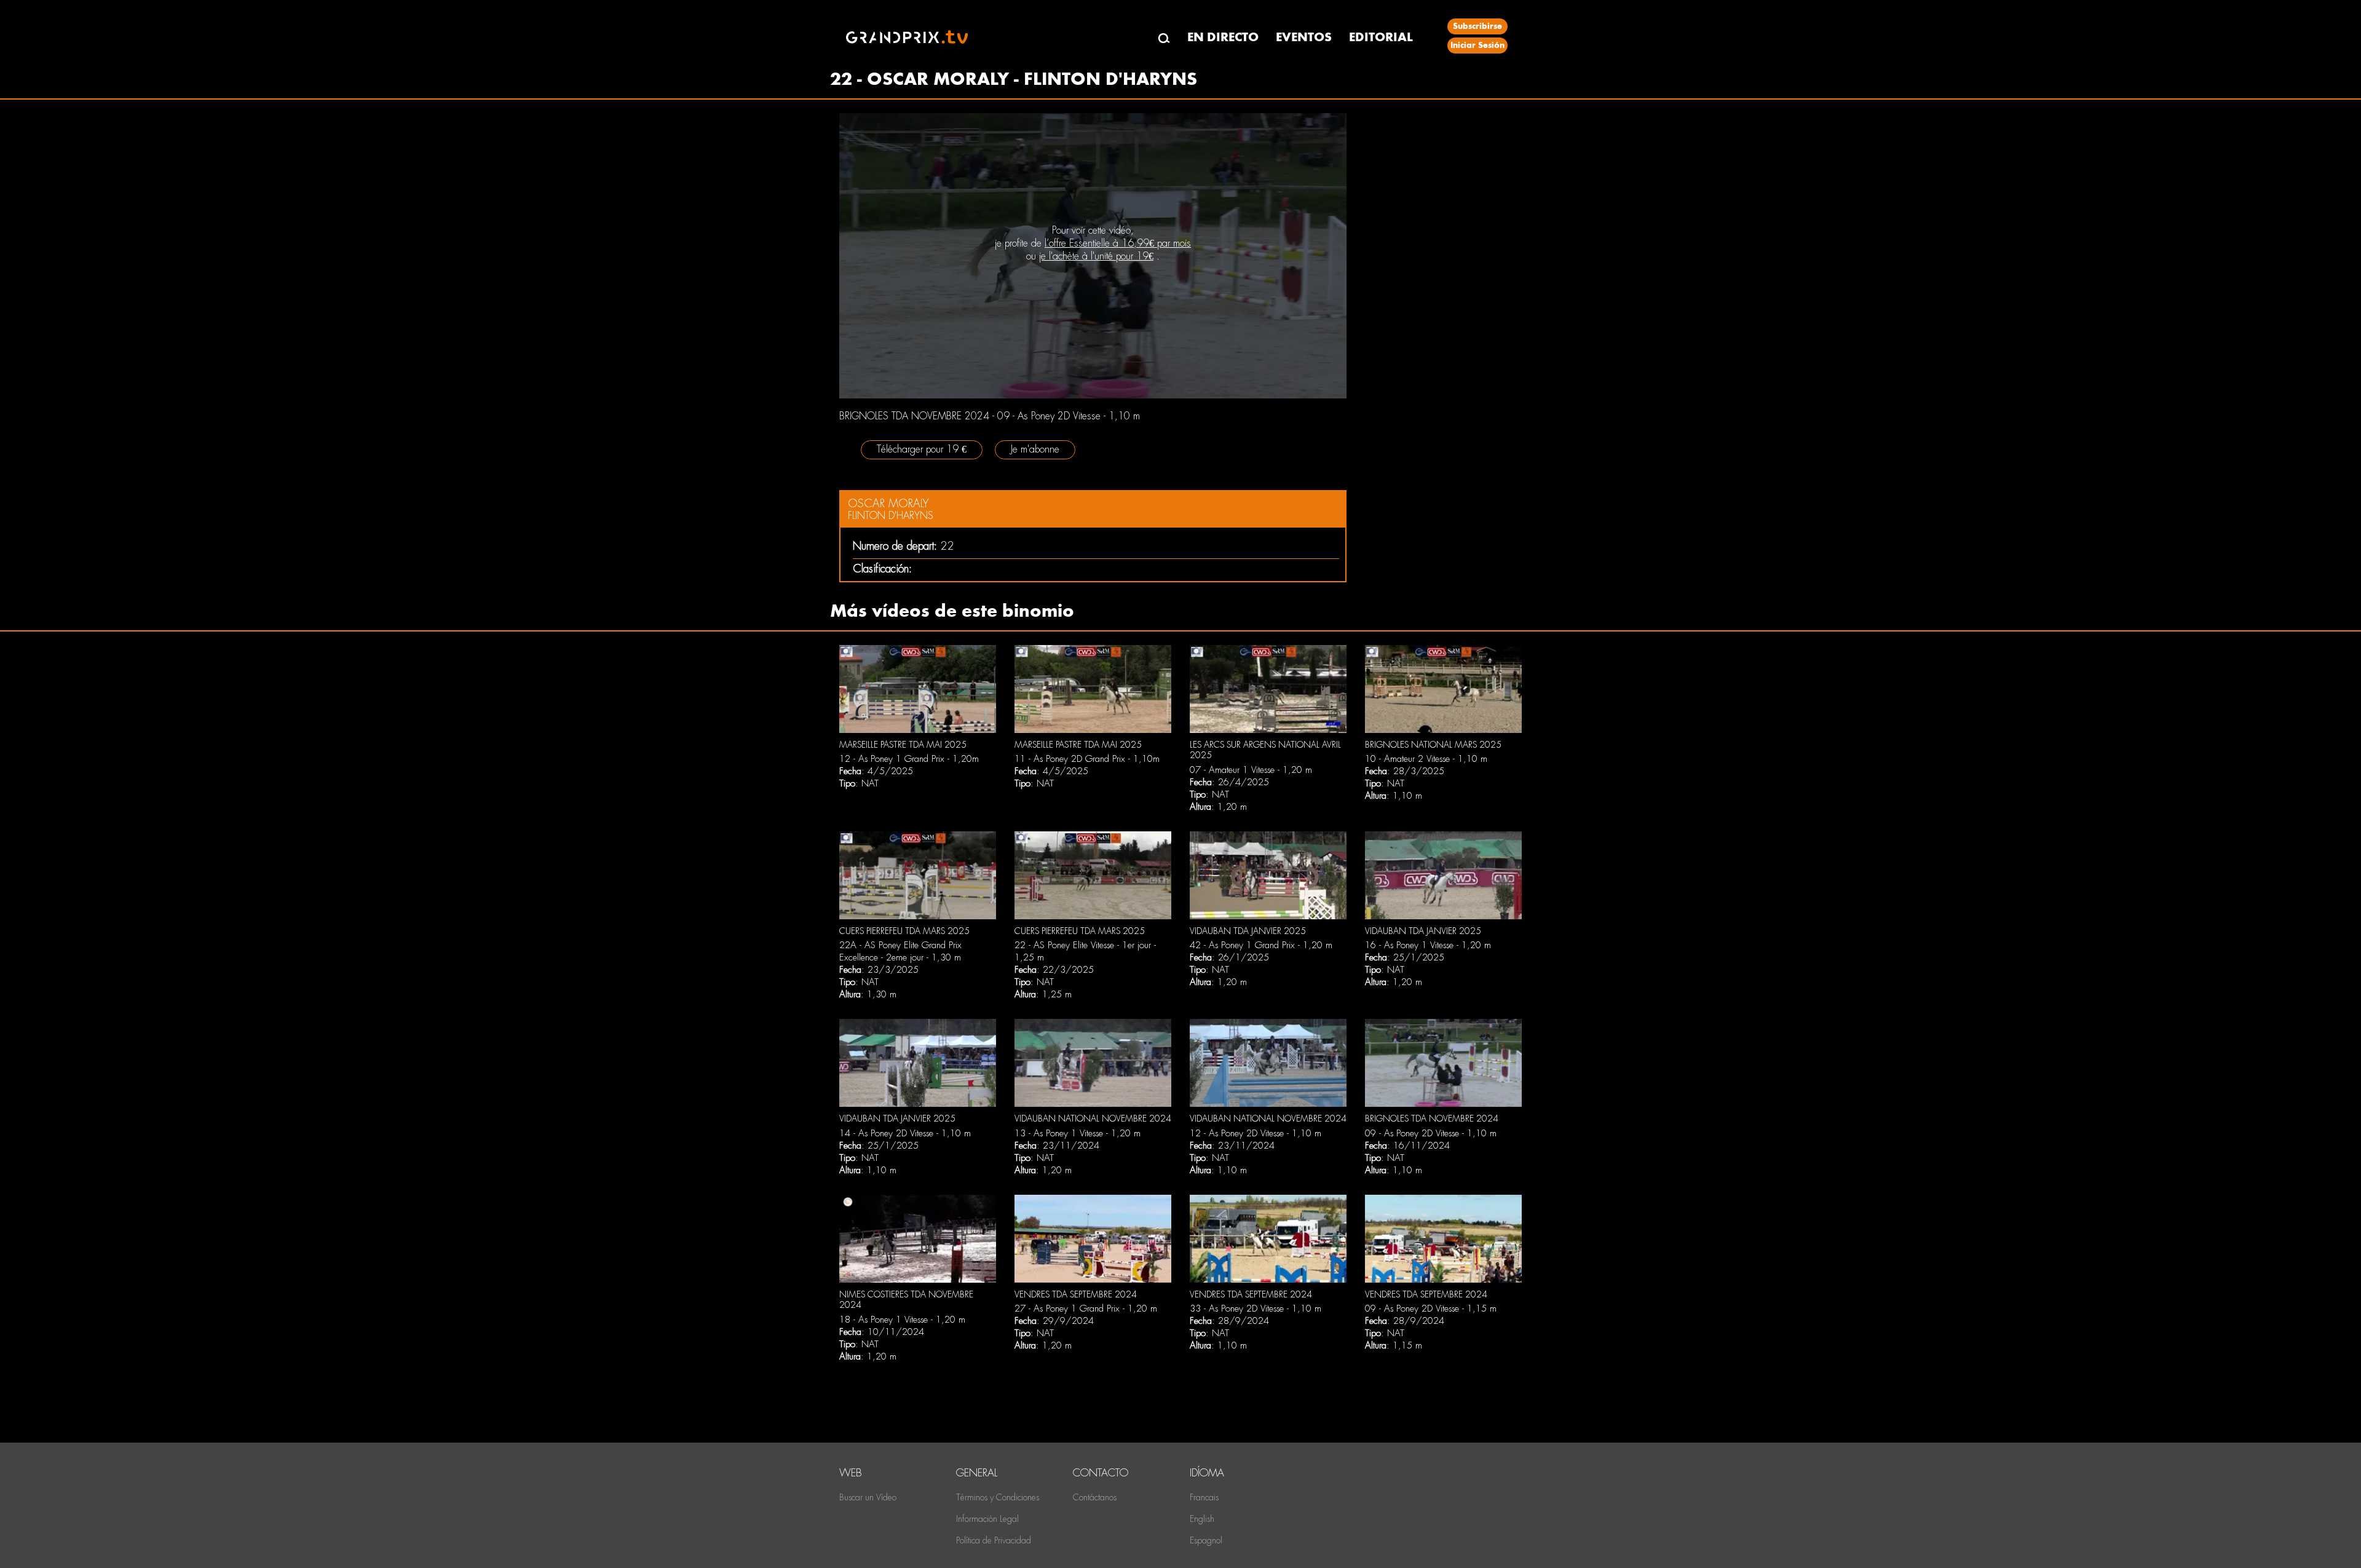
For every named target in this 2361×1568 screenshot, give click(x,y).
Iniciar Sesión (1477, 45)
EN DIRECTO (1223, 37)
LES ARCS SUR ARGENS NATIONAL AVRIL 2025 (1265, 750)
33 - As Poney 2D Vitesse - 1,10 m (1256, 1309)
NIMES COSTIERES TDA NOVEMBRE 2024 (906, 1300)
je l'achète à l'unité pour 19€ (1096, 256)
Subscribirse (1477, 26)
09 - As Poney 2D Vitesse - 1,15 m (1431, 1309)
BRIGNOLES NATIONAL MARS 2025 (1433, 745)
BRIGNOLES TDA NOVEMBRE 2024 (1432, 1119)
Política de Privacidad (994, 1540)
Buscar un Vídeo (868, 1497)
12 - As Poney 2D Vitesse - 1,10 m (1256, 1133)
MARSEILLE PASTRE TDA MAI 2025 (903, 745)
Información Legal (987, 1519)
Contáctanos (1095, 1497)
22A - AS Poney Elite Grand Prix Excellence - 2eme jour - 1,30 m (900, 951)
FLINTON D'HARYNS (891, 516)
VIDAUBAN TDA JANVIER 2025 (1248, 931)
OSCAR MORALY (888, 503)
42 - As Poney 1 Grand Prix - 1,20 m (1261, 945)
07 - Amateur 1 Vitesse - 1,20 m (1251, 770)
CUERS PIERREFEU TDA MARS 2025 (904, 931)
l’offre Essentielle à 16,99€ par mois (1118, 243)
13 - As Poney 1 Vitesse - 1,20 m (1078, 1133)
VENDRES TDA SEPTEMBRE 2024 (1076, 1294)
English (1202, 1519)
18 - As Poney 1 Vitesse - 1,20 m (902, 1320)
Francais (1204, 1497)
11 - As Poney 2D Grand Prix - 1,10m (1087, 759)
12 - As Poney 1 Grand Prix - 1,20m (909, 759)
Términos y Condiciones (998, 1497)
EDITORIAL (1381, 37)
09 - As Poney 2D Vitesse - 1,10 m (1431, 1133)
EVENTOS (1304, 37)
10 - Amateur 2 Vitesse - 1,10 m (1426, 759)
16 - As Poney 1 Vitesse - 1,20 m (1428, 945)
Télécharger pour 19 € (922, 449)
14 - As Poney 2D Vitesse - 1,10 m (905, 1133)
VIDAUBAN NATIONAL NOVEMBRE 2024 (1093, 1119)
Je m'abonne (1035, 449)
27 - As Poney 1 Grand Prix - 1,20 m (1086, 1309)
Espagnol (1206, 1540)
